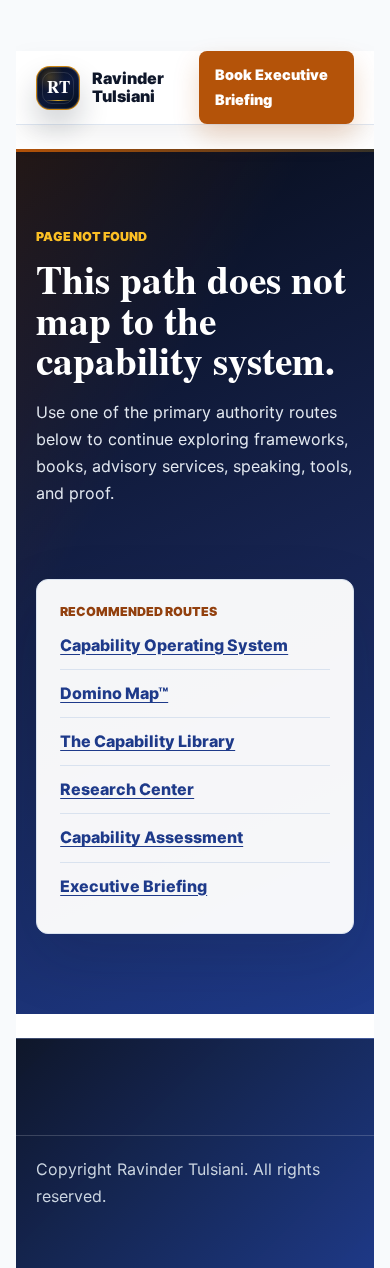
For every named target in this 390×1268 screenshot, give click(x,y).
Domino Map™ (114, 693)
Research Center (127, 789)
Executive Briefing (133, 886)
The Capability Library (147, 741)
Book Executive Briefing (271, 86)
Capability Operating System (174, 645)
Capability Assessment (151, 837)
